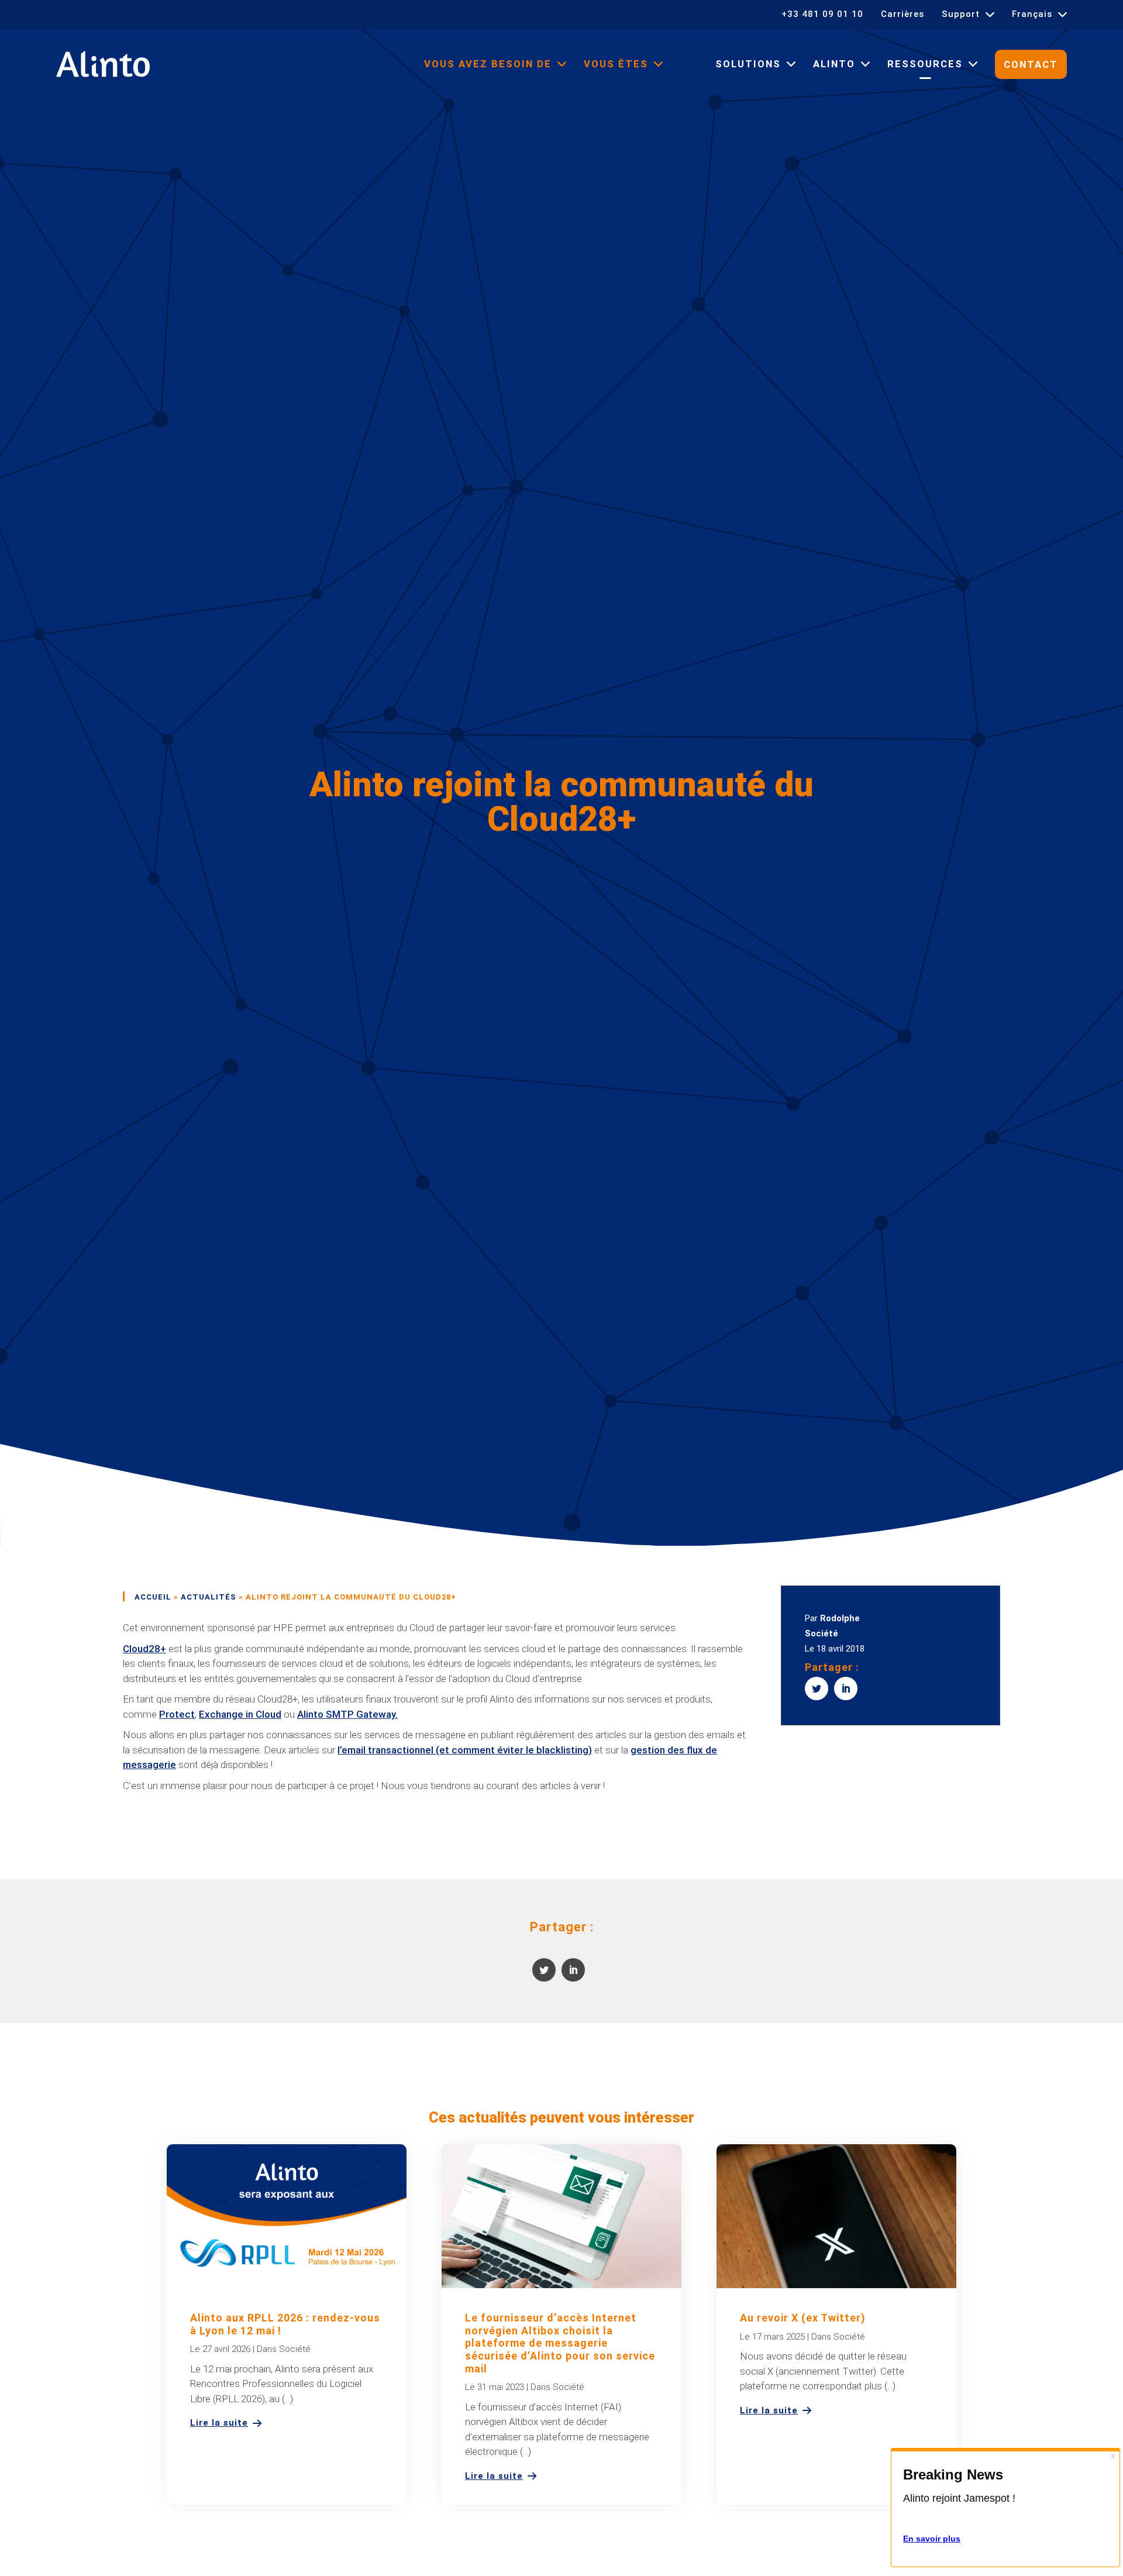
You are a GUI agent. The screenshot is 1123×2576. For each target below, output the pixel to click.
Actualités (209, 1597)
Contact (1031, 65)
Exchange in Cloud (240, 1714)
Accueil (153, 1597)
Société (821, 1633)
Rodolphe (840, 1618)
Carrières (902, 14)
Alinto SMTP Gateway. (347, 1714)
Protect (177, 1714)
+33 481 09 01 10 (822, 14)
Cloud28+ (144, 1649)
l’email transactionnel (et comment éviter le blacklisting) (465, 1750)
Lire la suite (219, 2423)
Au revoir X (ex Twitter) (803, 2318)
